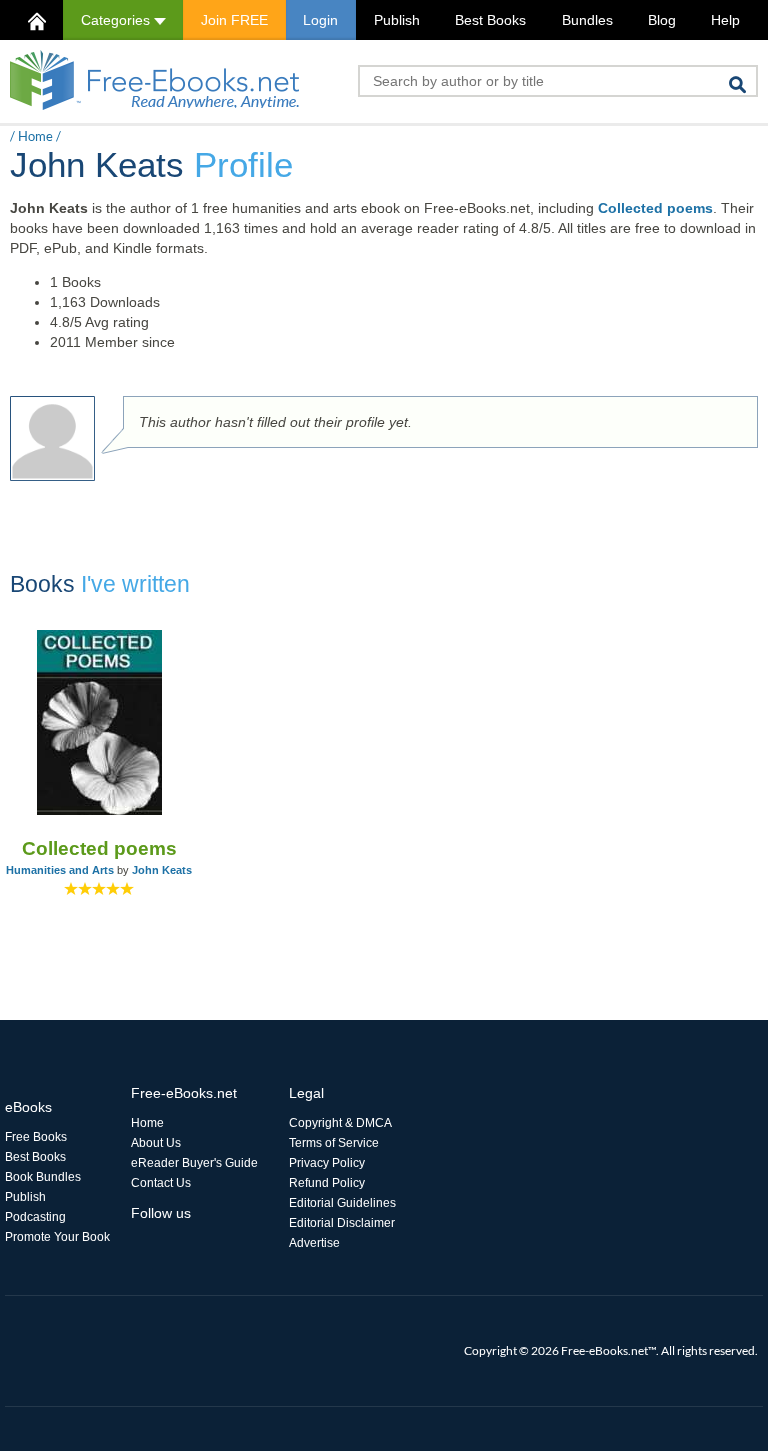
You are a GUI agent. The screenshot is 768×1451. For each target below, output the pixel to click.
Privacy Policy (327, 1163)
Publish (397, 20)
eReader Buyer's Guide (194, 1163)
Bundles (587, 20)
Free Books (36, 1137)
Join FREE (234, 20)
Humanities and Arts (60, 870)
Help (725, 20)
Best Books (490, 20)
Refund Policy (327, 1183)
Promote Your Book (57, 1237)
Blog (662, 20)
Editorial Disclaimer (342, 1223)
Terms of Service (334, 1143)
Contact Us (161, 1183)
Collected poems (655, 208)
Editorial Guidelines (342, 1203)
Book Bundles (43, 1177)
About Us (156, 1143)
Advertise (314, 1243)
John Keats (162, 870)
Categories (117, 20)
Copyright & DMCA (340, 1123)
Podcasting (35, 1217)
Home (35, 136)
